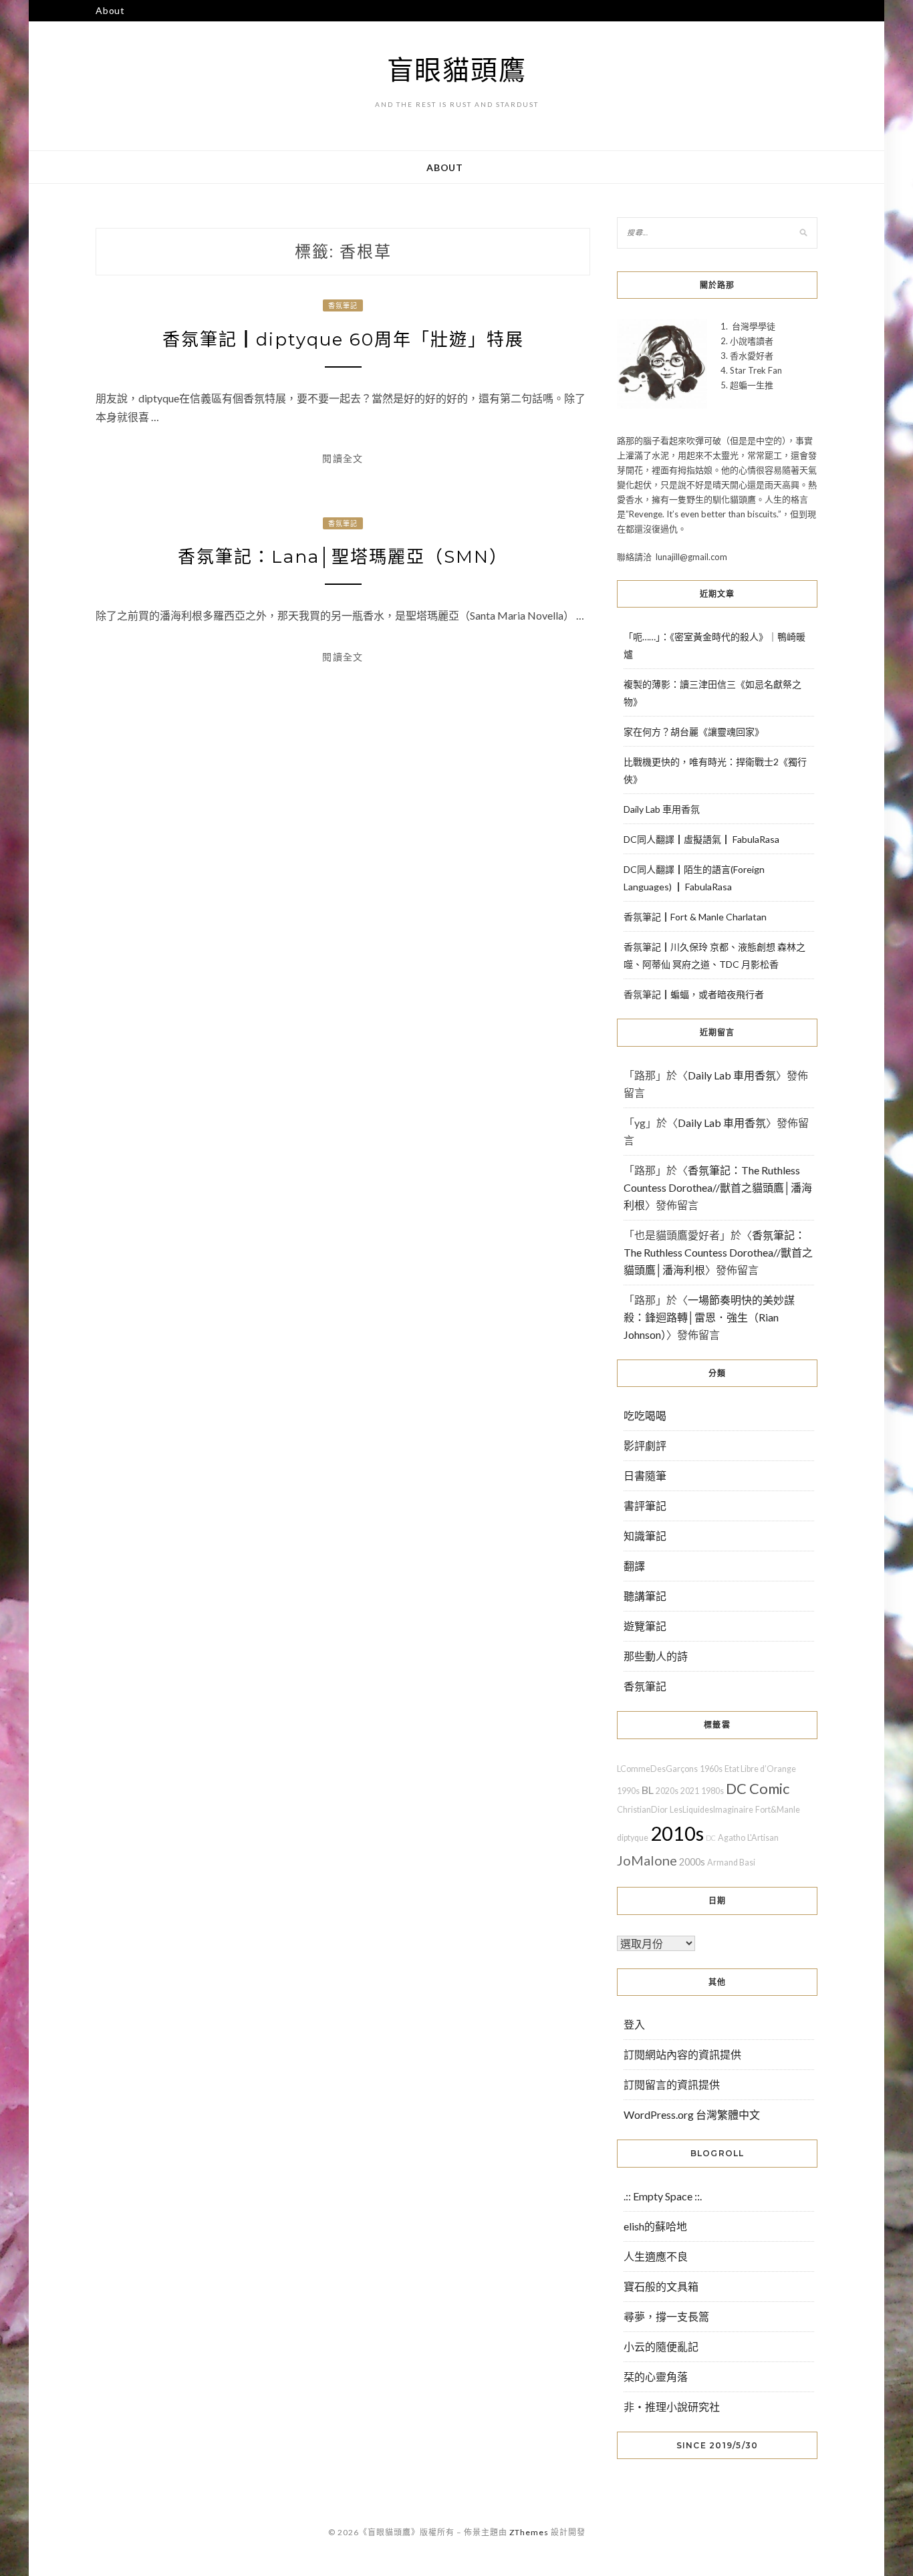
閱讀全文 (343, 458)
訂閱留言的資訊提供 (672, 2084)
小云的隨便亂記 (661, 2346)
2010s (677, 1833)
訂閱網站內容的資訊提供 (682, 2054)
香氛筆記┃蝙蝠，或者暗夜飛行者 (694, 994)
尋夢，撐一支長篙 (666, 2316)
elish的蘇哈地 (655, 2226)
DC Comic (758, 1788)
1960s (711, 1769)
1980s (712, 1791)
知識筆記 (645, 1536)
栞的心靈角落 (656, 2376)
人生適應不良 (656, 2256)
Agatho (732, 1838)
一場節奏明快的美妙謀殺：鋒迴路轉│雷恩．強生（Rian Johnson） (709, 1317)
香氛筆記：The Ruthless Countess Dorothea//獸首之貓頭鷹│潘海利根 (718, 1187)
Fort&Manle (778, 1810)
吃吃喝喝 (645, 1415)
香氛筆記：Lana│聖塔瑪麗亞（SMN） (343, 557)
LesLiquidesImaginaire (711, 1810)
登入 (634, 2024)
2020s (667, 1791)
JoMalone (647, 1860)
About (110, 10)
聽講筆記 (645, 1596)
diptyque (633, 1838)
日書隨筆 (645, 1475)
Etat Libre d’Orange (760, 1769)
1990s (628, 1791)
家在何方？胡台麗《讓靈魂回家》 (694, 732)
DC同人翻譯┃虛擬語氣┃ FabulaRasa (701, 839)
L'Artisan (763, 1838)
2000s (692, 1862)
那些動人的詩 (656, 1656)
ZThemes (529, 2532)
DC (711, 1838)
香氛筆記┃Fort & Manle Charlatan (695, 917)
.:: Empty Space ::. (663, 2196)
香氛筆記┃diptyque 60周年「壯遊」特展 (343, 340)
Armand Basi (731, 1862)
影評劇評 (645, 1445)
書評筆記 (645, 1506)
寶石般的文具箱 (661, 2286)
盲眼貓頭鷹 (457, 70)
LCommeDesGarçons (657, 1769)
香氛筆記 (343, 305)
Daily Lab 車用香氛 (662, 809)
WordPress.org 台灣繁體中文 (692, 2114)
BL (648, 1790)
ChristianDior (642, 1810)
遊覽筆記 (645, 1626)
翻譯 (634, 1566)
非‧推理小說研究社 (672, 2407)
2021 (690, 1791)
